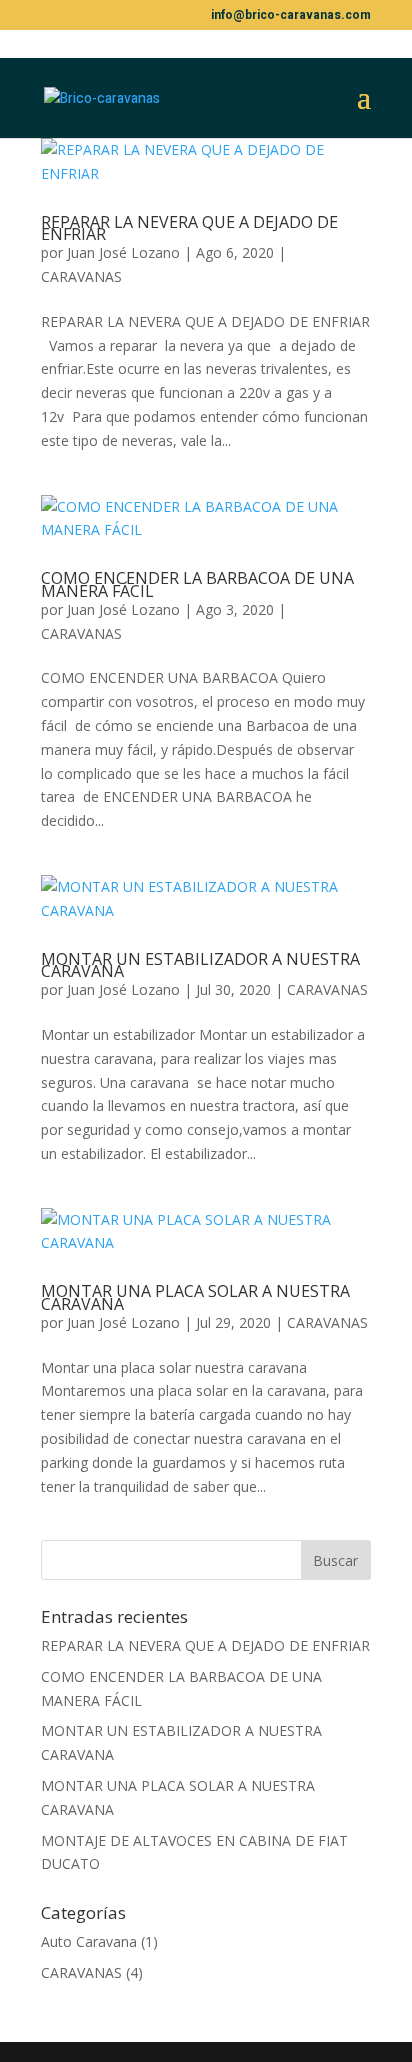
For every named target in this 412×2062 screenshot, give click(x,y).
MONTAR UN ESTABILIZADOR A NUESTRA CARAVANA (200, 965)
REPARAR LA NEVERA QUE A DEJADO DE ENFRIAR (189, 228)
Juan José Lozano (123, 252)
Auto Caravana (89, 1941)
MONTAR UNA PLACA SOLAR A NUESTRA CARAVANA (195, 1297)
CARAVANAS (81, 276)
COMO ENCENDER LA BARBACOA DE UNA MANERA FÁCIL (197, 584)
